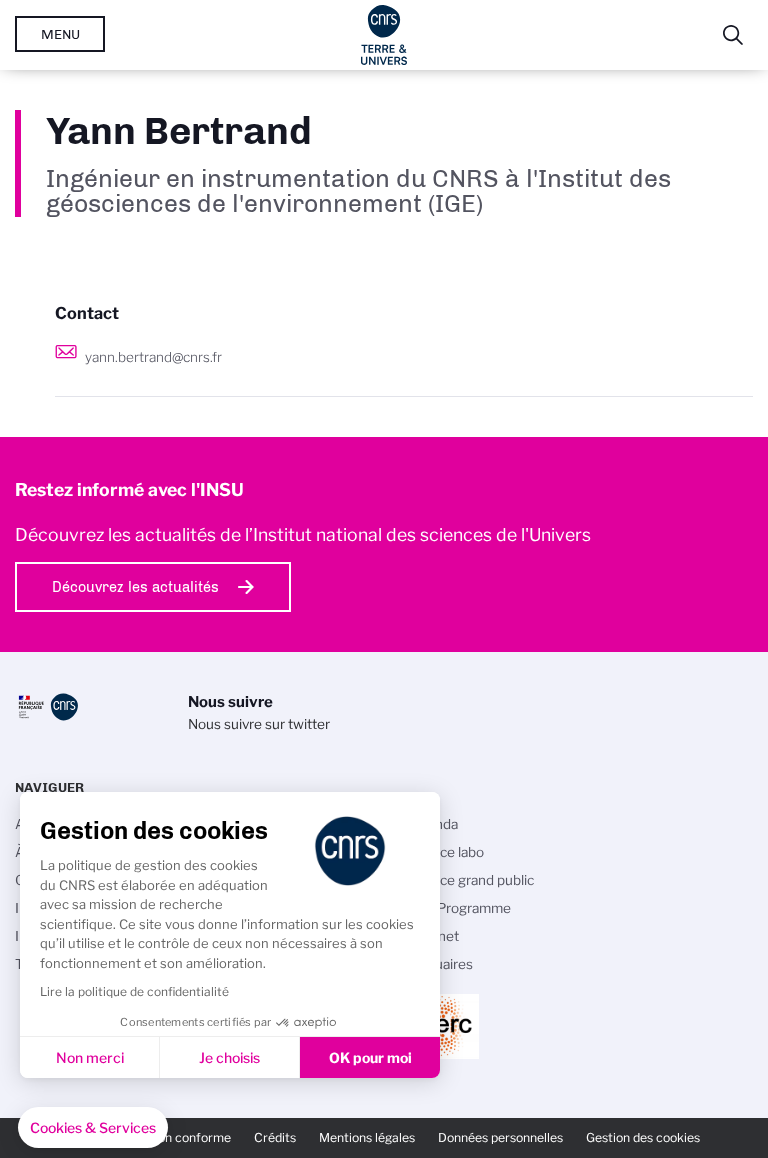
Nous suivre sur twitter (259, 724)
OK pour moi (370, 1057)
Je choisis (229, 1057)
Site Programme (460, 908)
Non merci (90, 1057)
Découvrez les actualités (135, 587)
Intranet (434, 936)
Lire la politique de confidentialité (134, 991)
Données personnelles (500, 1137)
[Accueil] (384, 35)
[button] (93, 1128)
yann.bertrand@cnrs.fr (153, 357)
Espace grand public (471, 880)
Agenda (433, 824)
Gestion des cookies (643, 1137)
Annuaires (441, 964)
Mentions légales (367, 1137)
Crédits (275, 1137)
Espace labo (446, 852)
